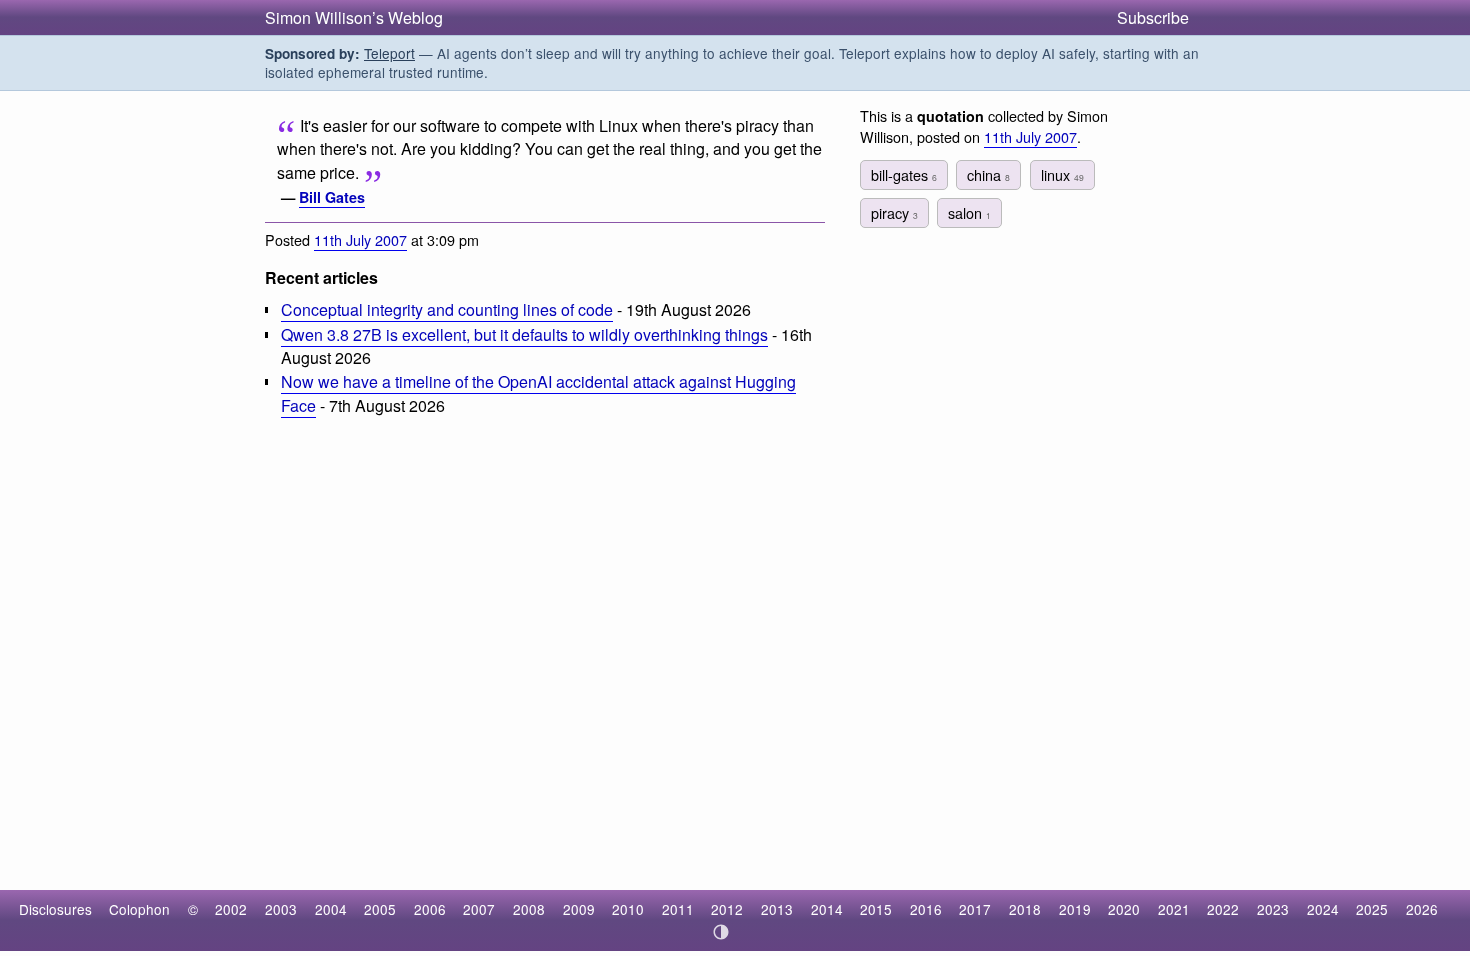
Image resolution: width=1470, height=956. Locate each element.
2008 (529, 909)
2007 (479, 909)
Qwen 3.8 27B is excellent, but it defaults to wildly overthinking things (524, 334)
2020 (1124, 909)
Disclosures (55, 909)
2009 (579, 909)
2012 (727, 909)
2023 (1273, 909)
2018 (1025, 909)
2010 (628, 909)
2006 (430, 909)
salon (969, 212)
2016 (926, 909)
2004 (331, 909)
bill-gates (904, 174)
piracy (894, 212)
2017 (975, 909)
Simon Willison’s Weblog (354, 17)
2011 (678, 909)
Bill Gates (332, 197)
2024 (1323, 909)
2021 (1174, 909)
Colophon (139, 909)
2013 (777, 909)
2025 (1372, 909)
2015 (876, 909)
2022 (1223, 909)
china (988, 174)
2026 (1422, 909)
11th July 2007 (360, 239)
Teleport (389, 53)
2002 (231, 909)
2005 (380, 909)
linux (1062, 174)
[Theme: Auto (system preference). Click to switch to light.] (721, 932)
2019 (1075, 909)
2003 (281, 909)
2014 (827, 909)
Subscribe (1153, 17)
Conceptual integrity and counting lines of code (447, 309)
